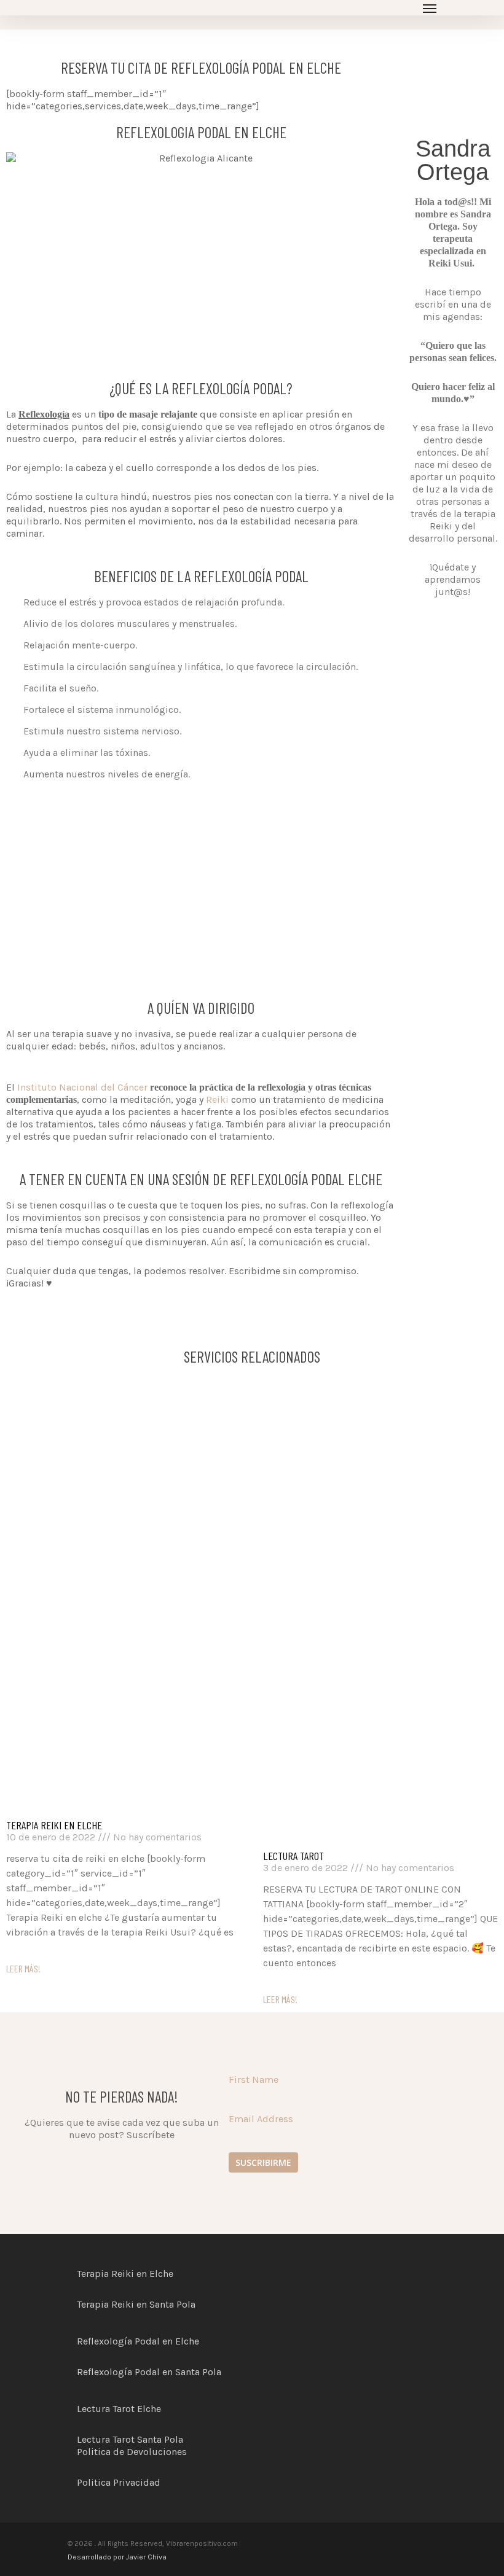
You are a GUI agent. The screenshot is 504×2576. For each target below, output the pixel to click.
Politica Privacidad (119, 2482)
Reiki (217, 1099)
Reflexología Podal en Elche (138, 2341)
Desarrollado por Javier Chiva (117, 2557)
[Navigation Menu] (430, 8)
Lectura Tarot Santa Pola (130, 2439)
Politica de (102, 2452)
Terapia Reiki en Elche (54, 1825)
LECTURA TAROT (293, 1856)
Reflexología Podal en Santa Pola (149, 2372)
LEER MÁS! (23, 1968)
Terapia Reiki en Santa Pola (136, 2304)
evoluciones (160, 2452)
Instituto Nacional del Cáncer (82, 1087)
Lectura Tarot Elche (119, 2409)
